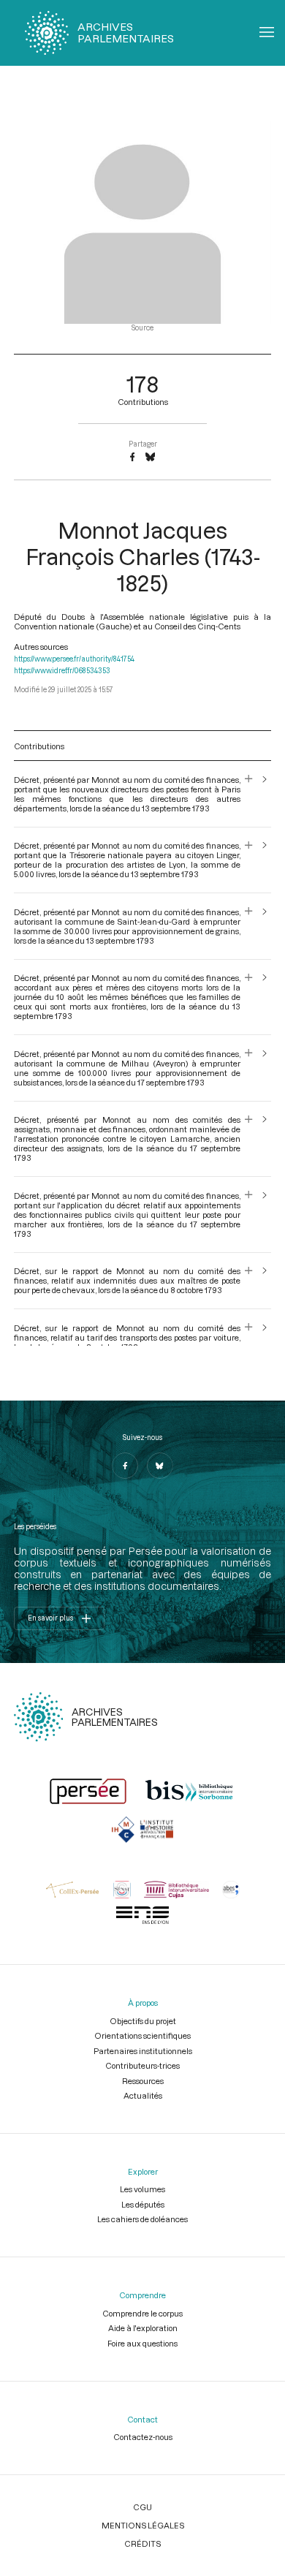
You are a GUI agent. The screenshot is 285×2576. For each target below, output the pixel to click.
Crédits (142, 2543)
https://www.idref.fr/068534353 (62, 671)
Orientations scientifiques (142, 2035)
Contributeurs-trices (142, 2065)
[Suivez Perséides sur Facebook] (125, 1466)
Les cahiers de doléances (142, 2219)
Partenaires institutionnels (143, 2051)
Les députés (143, 2204)
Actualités (143, 2095)
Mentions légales (143, 2525)
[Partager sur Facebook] (132, 458)
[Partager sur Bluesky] (150, 458)
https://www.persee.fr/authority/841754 (74, 659)
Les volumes (142, 2189)
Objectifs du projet (143, 2021)
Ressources (143, 2081)
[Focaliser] (249, 794)
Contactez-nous (143, 2437)
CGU (142, 2507)
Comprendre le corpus (142, 2313)
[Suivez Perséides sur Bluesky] (160, 1466)
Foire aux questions (142, 2343)
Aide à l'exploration (143, 2328)
